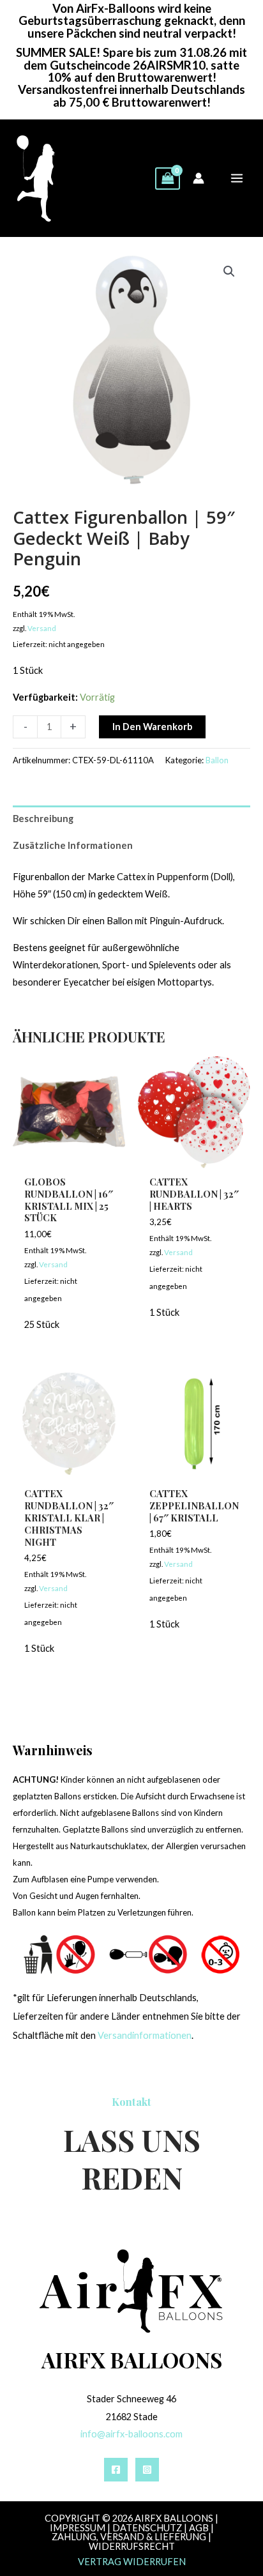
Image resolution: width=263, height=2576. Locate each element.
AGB (199, 2528)
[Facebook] (116, 2470)
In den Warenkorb (152, 727)
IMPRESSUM (78, 2528)
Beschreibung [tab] (43, 819)
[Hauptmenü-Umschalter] (237, 178)
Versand (42, 628)
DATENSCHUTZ (147, 2528)
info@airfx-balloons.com (131, 2434)
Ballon (217, 760)
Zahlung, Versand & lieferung (129, 2537)
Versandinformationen (145, 2035)
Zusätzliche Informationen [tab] (73, 845)
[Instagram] (147, 2470)
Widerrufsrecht (132, 2546)
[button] (229, 271)
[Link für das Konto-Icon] (199, 178)
